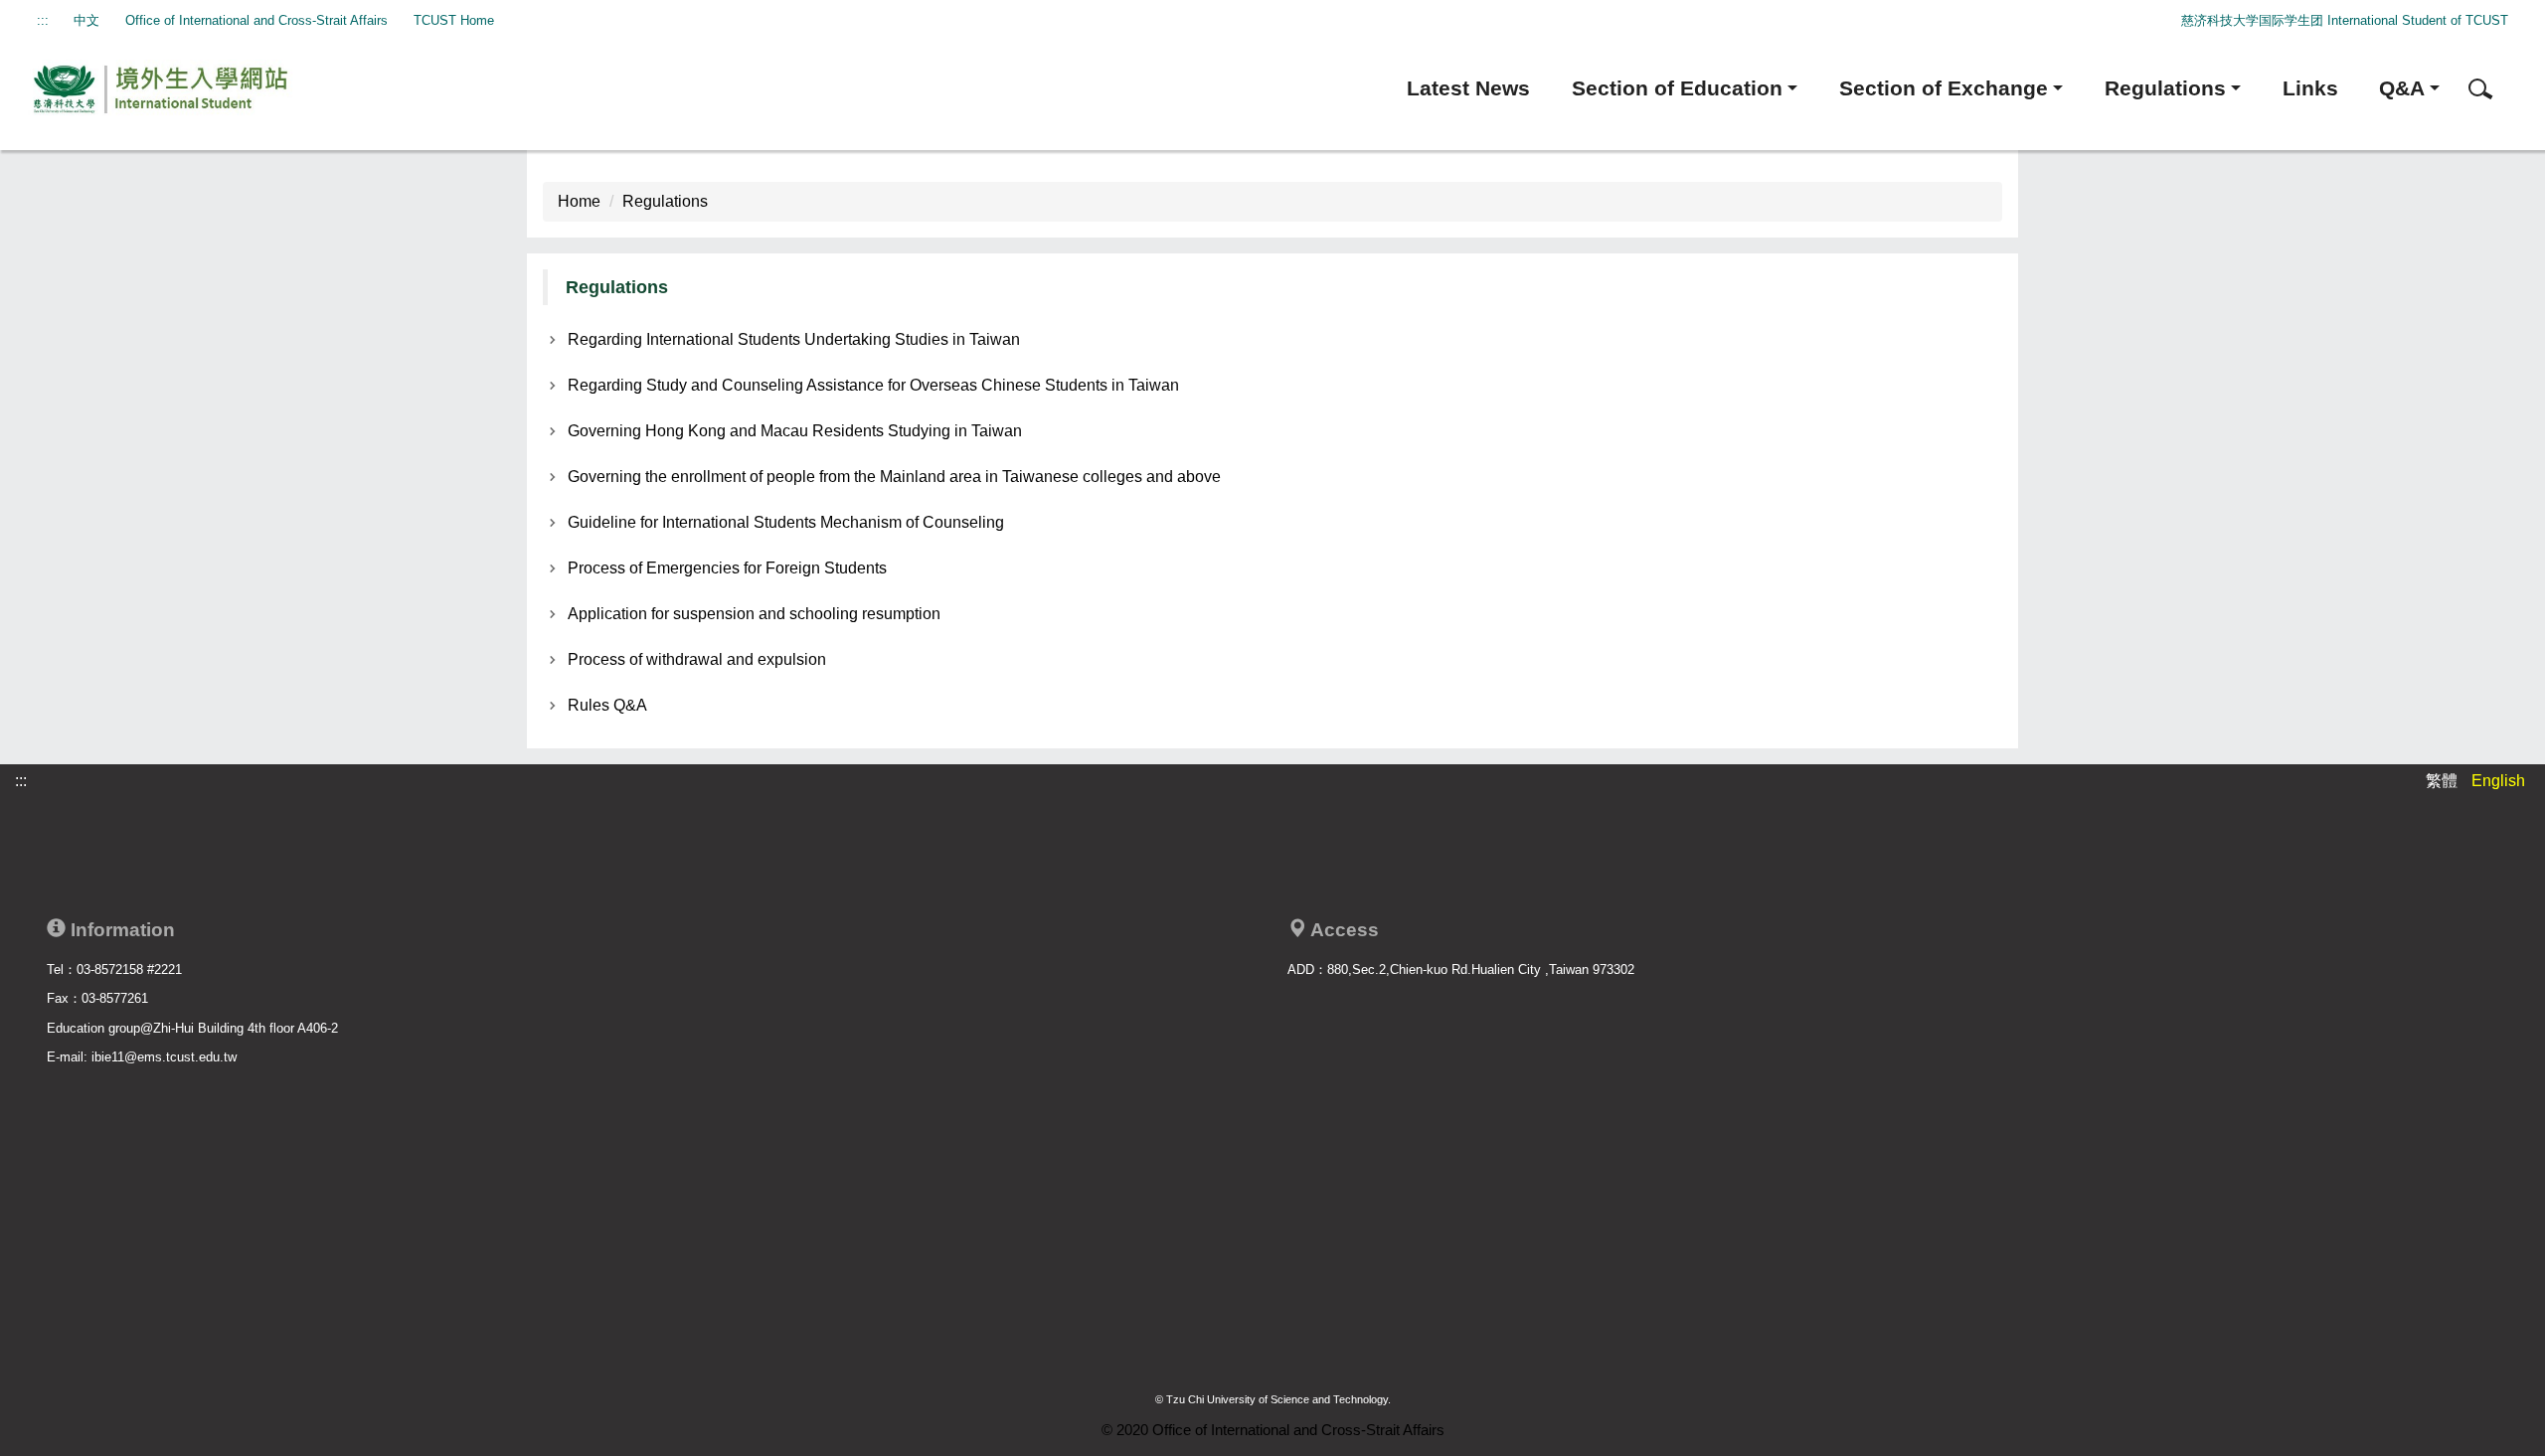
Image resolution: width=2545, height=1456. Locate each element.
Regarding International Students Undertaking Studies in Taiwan (794, 339)
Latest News (1468, 88)
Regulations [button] (2165, 88)
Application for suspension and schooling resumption (754, 614)
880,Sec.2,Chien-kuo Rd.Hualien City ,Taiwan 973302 (1481, 970)
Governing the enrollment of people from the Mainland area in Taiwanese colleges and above (894, 477)
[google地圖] (1784, 1138)
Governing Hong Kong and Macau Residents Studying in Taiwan (795, 431)
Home (579, 201)
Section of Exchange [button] (1944, 88)
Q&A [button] (2402, 88)
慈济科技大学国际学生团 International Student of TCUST (2345, 20)
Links (2310, 88)
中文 (86, 20)
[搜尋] (2480, 89)
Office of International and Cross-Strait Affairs (256, 20)
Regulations (665, 201)
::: (43, 20)
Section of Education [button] (1677, 88)
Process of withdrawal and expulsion (697, 659)
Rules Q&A (607, 705)
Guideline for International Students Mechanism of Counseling (786, 522)
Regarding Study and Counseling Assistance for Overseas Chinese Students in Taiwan (873, 385)
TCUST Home (454, 20)
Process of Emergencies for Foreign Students (727, 568)
